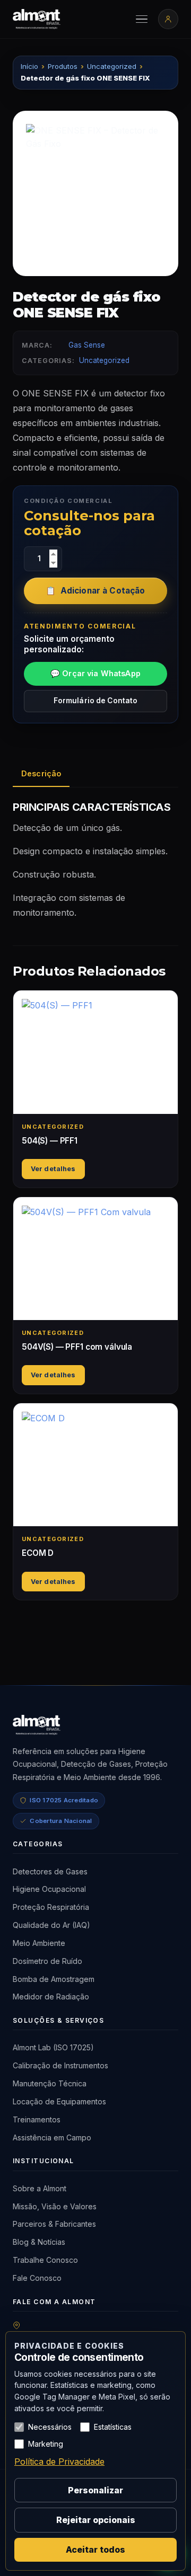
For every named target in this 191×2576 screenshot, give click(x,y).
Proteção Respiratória (51, 1907)
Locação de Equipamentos (59, 2101)
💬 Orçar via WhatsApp (95, 673)
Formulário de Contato (96, 701)
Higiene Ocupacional (49, 1889)
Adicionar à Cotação (103, 591)
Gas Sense (87, 345)
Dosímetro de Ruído (47, 1961)
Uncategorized (112, 66)
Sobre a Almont (40, 2188)
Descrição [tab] (41, 773)
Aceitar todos (95, 2550)
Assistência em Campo (52, 2137)
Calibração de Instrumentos (60, 2065)
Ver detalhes (53, 1169)
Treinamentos (37, 2119)
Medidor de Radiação (51, 1997)
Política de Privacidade (59, 2462)
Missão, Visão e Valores (55, 2206)
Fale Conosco (37, 2278)
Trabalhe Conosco (45, 2260)
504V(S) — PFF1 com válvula (77, 1347)
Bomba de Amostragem (54, 1979)
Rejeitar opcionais (96, 2520)
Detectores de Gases (50, 1871)
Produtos (63, 66)
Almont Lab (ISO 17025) (53, 2047)
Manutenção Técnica (50, 2083)
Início (29, 66)
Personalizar (95, 2490)
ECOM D (38, 1553)
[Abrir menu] (142, 19)
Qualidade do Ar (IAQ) (51, 1925)
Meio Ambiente (39, 1943)
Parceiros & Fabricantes (54, 2224)
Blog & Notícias (39, 2242)
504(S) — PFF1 (50, 1141)
